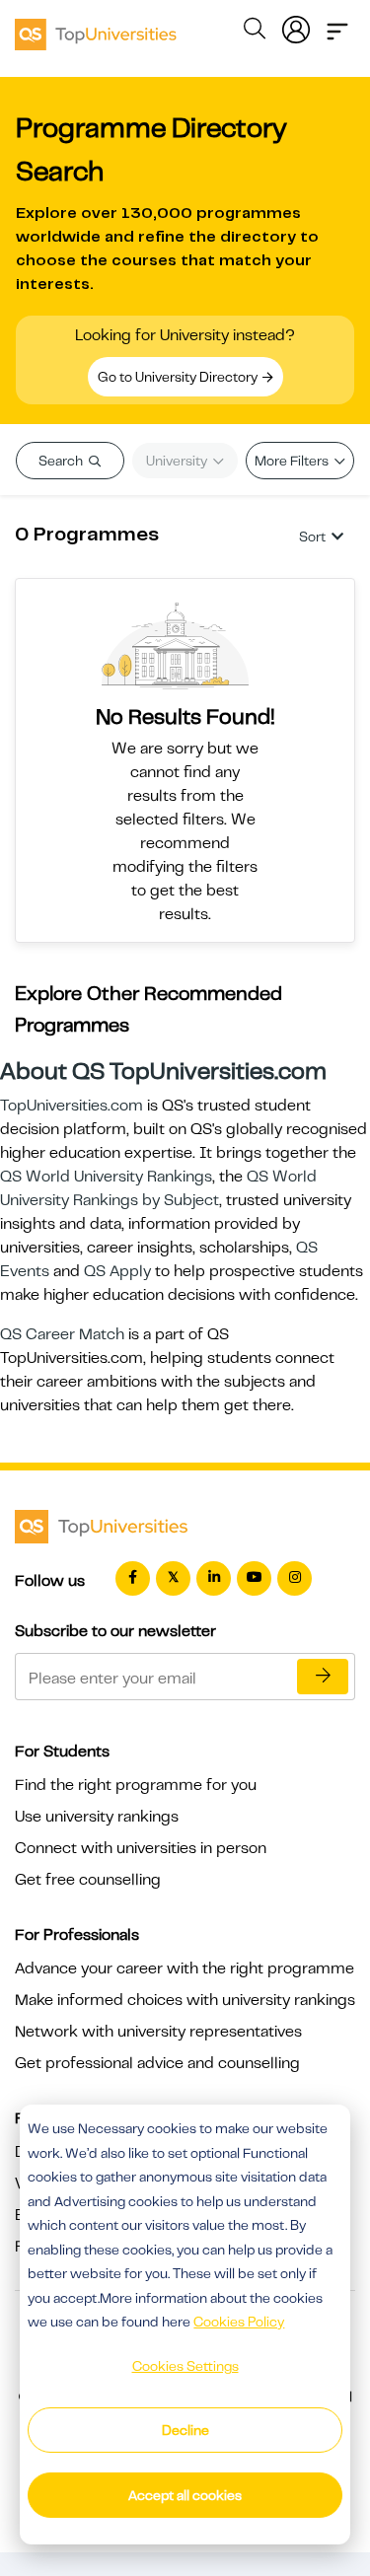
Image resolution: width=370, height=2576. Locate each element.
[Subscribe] (323, 1677)
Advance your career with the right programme (185, 1968)
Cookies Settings (185, 2366)
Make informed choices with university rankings (185, 2000)
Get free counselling (88, 1880)
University (178, 461)
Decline (185, 2430)
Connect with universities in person (141, 1848)
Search (62, 461)
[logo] (96, 28)
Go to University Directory (179, 377)
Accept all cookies (185, 2495)
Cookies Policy (239, 2322)
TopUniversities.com (72, 1106)
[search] (255, 32)
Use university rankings (97, 1817)
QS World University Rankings (106, 1177)
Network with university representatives (158, 2032)
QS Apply (117, 1271)
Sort (312, 537)
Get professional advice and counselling (157, 2063)
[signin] (296, 26)
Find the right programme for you (136, 1785)
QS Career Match (62, 1334)
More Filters (293, 461)
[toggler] (337, 26)
